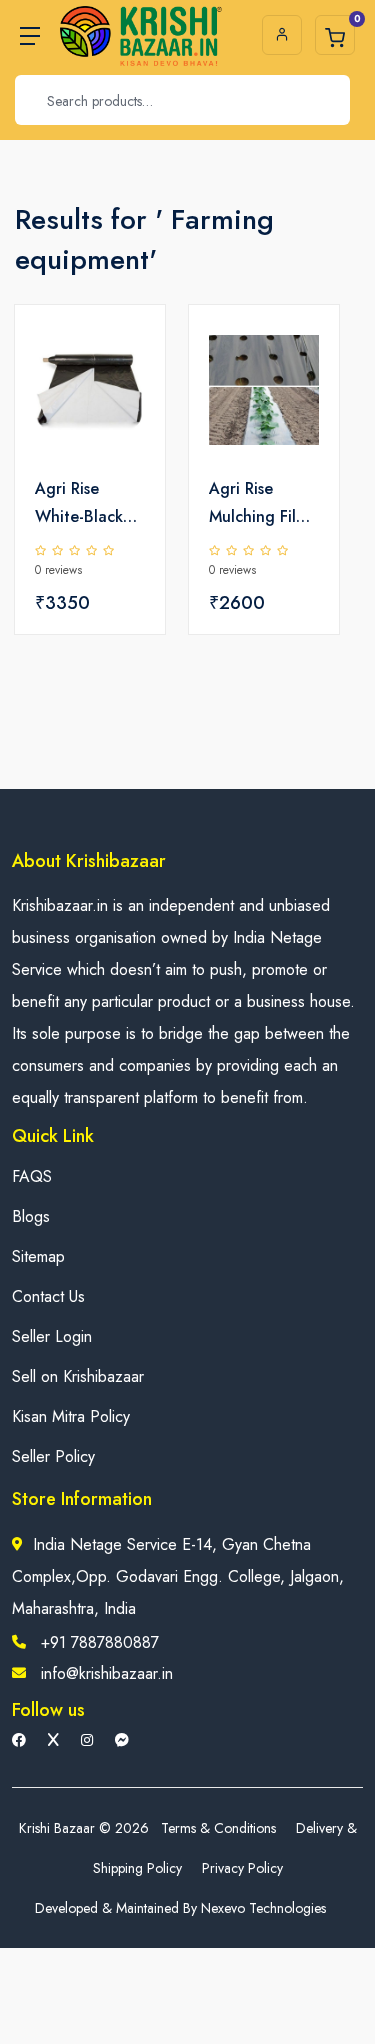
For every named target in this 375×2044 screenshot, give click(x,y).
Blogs (31, 1216)
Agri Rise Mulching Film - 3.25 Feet (263, 504)
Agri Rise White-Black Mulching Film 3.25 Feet (84, 504)
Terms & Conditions (218, 1828)
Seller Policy (53, 1456)
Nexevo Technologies (263, 1908)
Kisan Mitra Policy (71, 1416)
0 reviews (58, 570)
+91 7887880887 (100, 1642)
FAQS (32, 1176)
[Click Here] (128, 354)
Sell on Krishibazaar (78, 1376)
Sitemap (38, 1256)
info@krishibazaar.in (107, 1673)
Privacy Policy (242, 1868)
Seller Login (52, 1336)
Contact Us (48, 1296)
